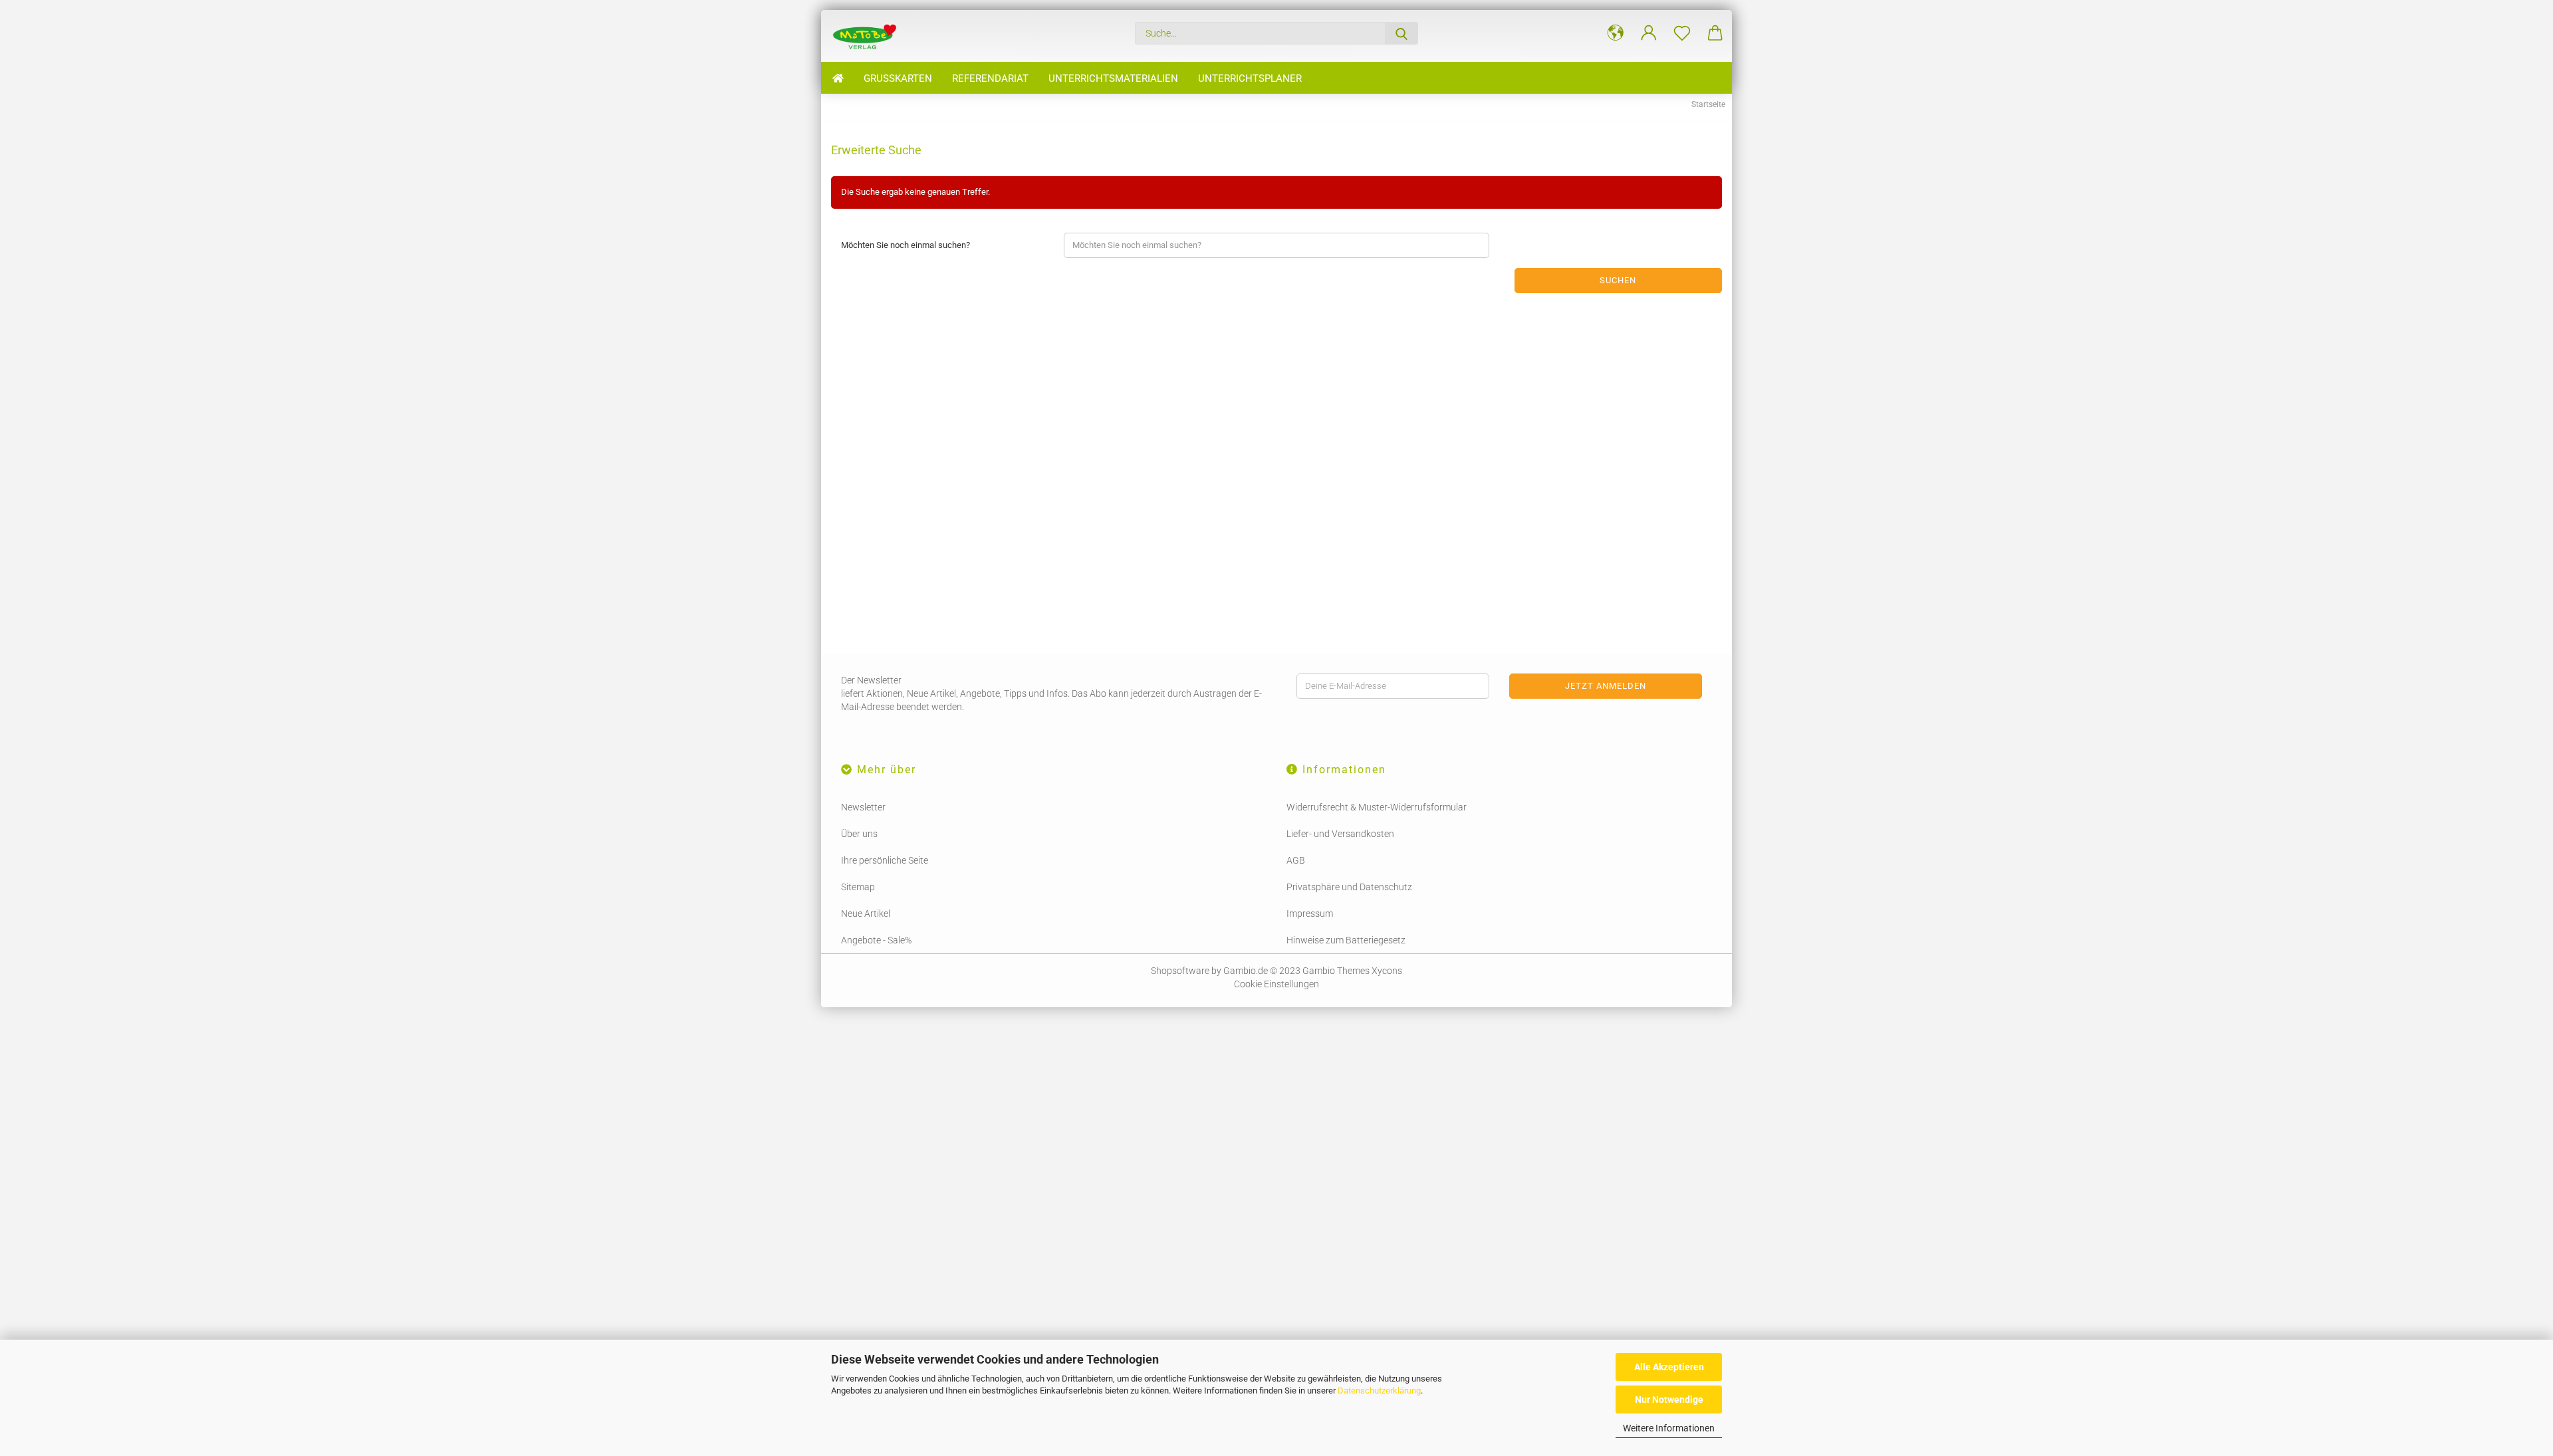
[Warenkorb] (1715, 33)
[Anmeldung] (1649, 33)
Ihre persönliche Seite (885, 860)
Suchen (1618, 280)
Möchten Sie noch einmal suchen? (906, 245)
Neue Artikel (866, 913)
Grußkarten (898, 78)
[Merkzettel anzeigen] (1682, 33)
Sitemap (858, 887)
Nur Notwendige (1669, 1399)
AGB (1296, 860)
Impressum (1310, 913)
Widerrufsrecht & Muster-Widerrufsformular (1377, 807)
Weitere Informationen (1669, 1428)
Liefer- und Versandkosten (1340, 834)
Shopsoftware (1180, 971)
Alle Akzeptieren (1669, 1367)
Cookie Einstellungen (1276, 984)
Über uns (859, 834)
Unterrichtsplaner (1250, 78)
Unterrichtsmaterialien (1113, 78)
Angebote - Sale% (876, 940)
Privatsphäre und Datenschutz (1349, 887)
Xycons (1387, 971)
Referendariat (990, 78)
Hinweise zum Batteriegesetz (1346, 940)
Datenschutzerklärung (1379, 1391)
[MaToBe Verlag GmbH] (869, 36)
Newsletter (863, 807)
